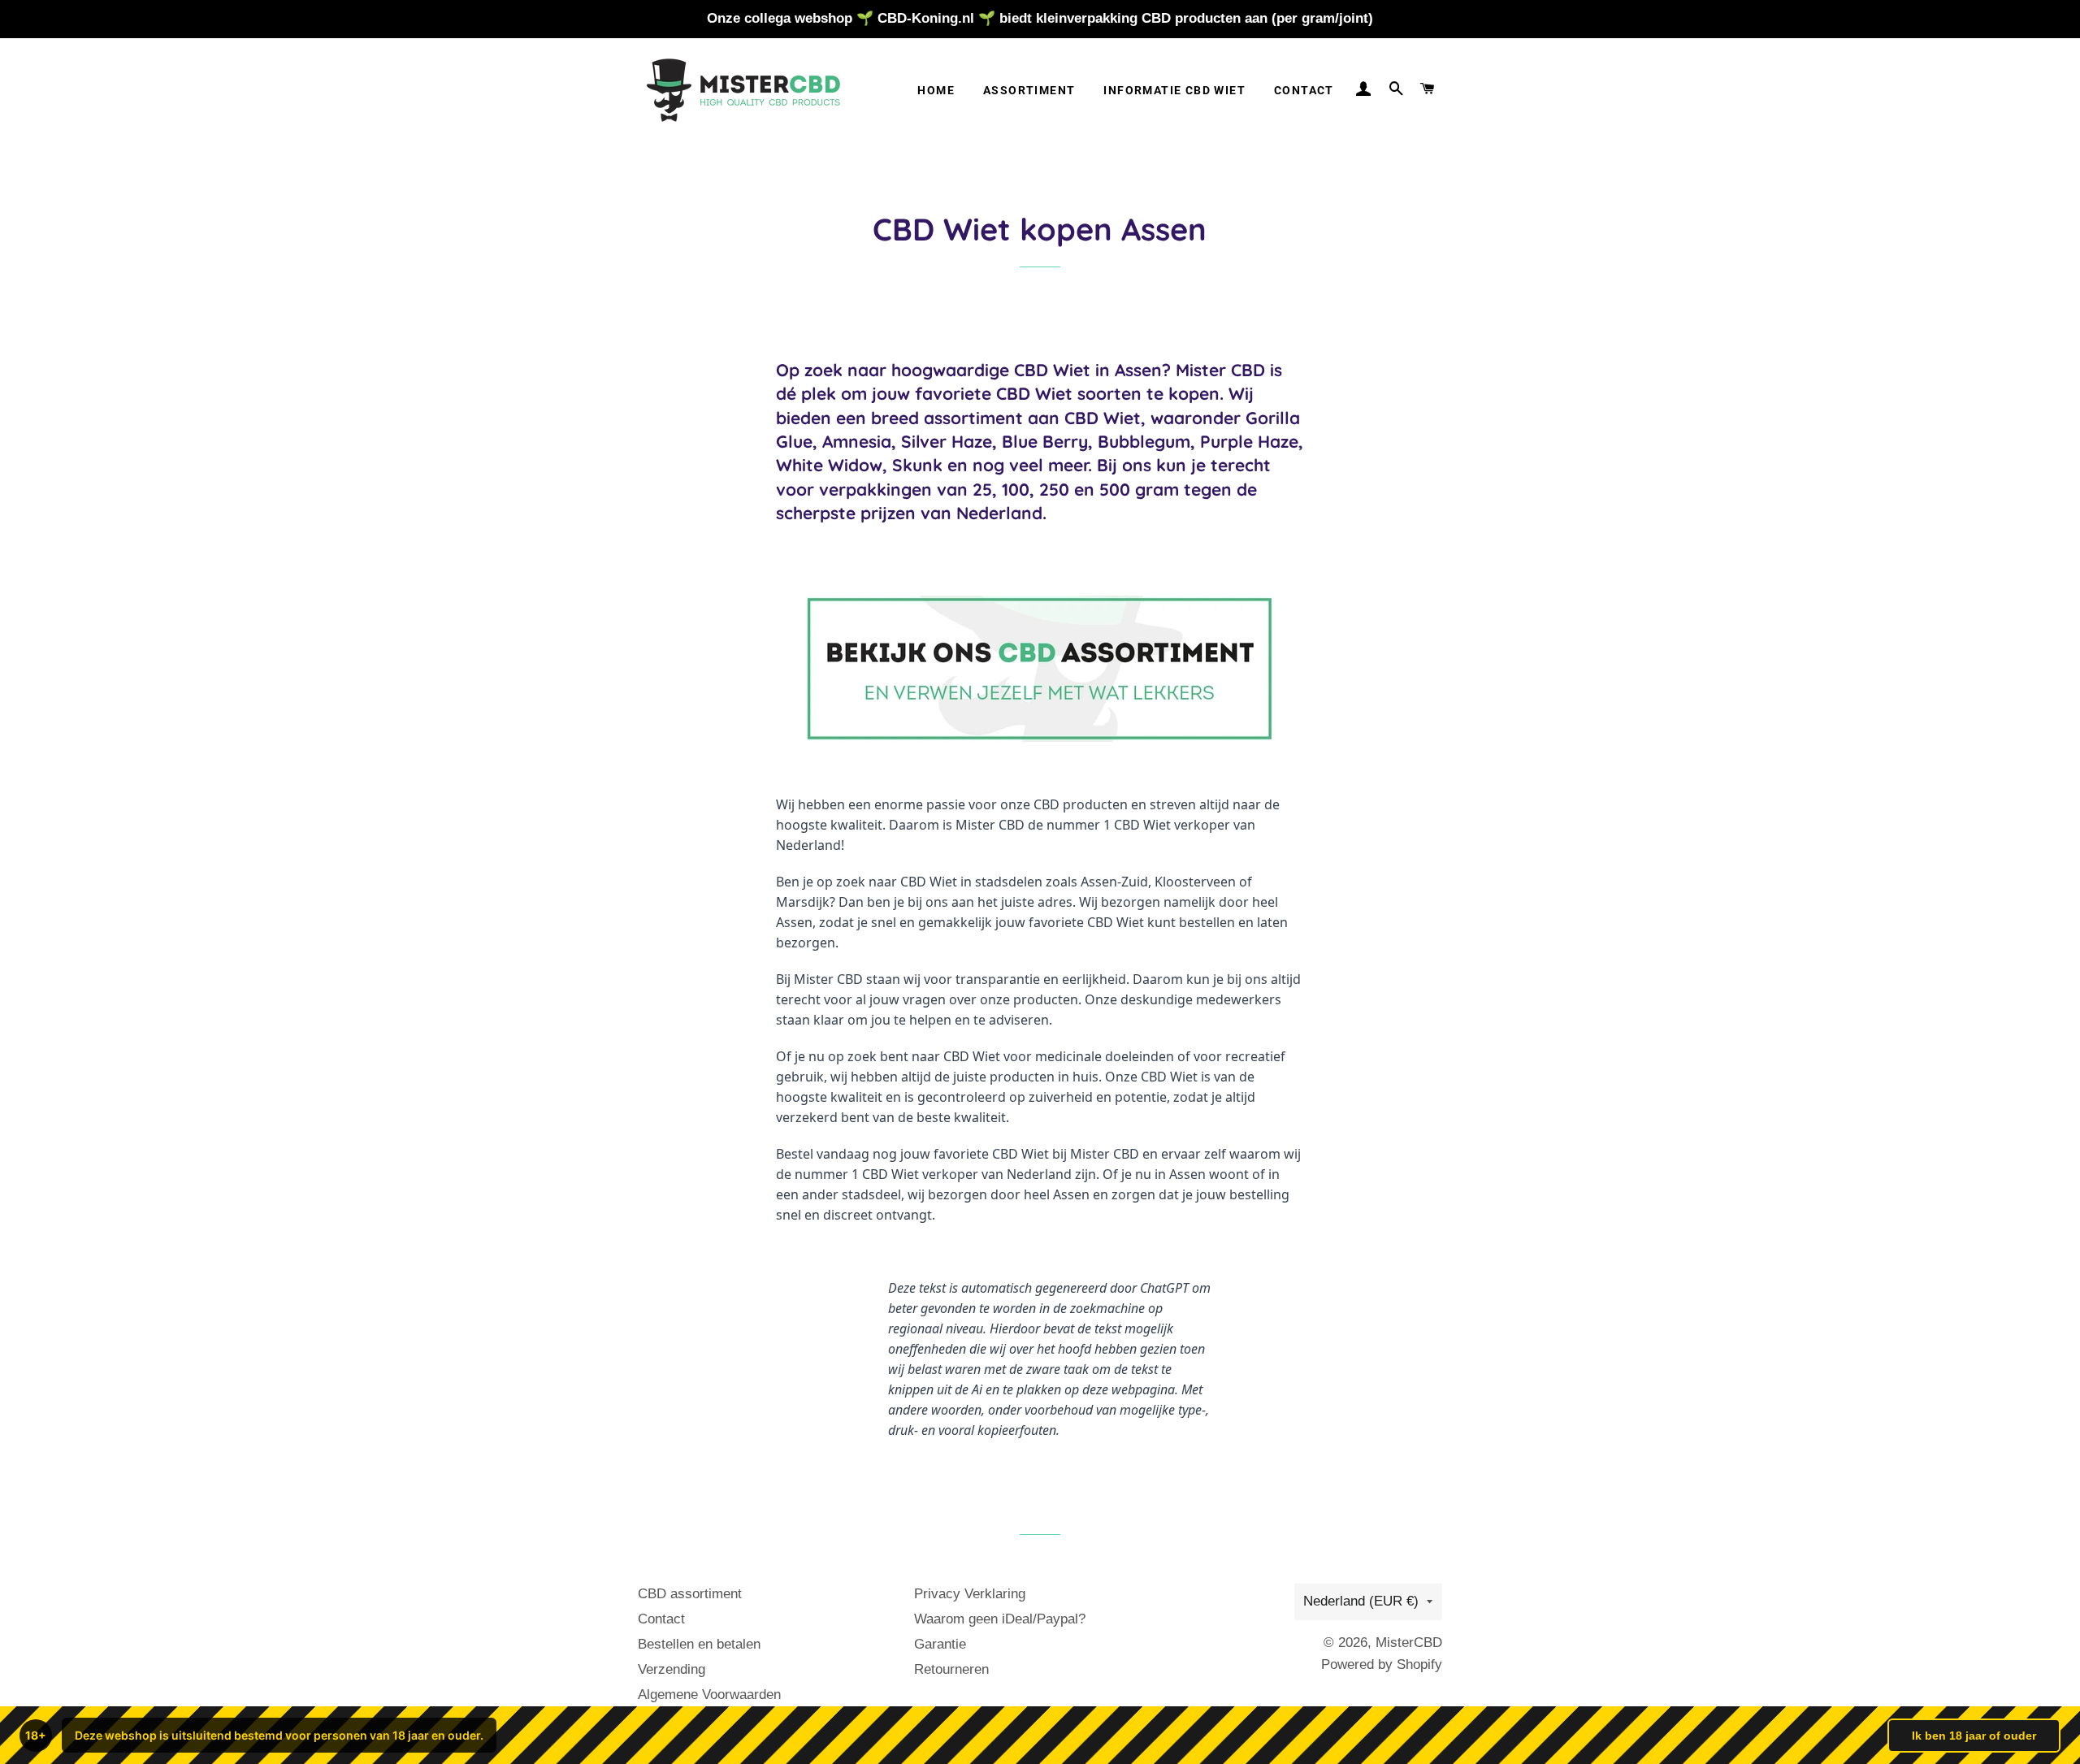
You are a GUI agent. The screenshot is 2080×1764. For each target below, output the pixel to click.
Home (936, 90)
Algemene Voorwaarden (709, 1695)
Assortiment (1029, 90)
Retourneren (951, 1669)
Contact (1304, 90)
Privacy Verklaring (970, 1594)
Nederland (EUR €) (1361, 1601)
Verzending (672, 1669)
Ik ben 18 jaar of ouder (1974, 1736)
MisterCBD (1409, 1643)
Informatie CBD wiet (1174, 90)
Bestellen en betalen (699, 1644)
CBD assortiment (690, 1594)
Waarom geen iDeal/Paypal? (1000, 1619)
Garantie (940, 1644)
